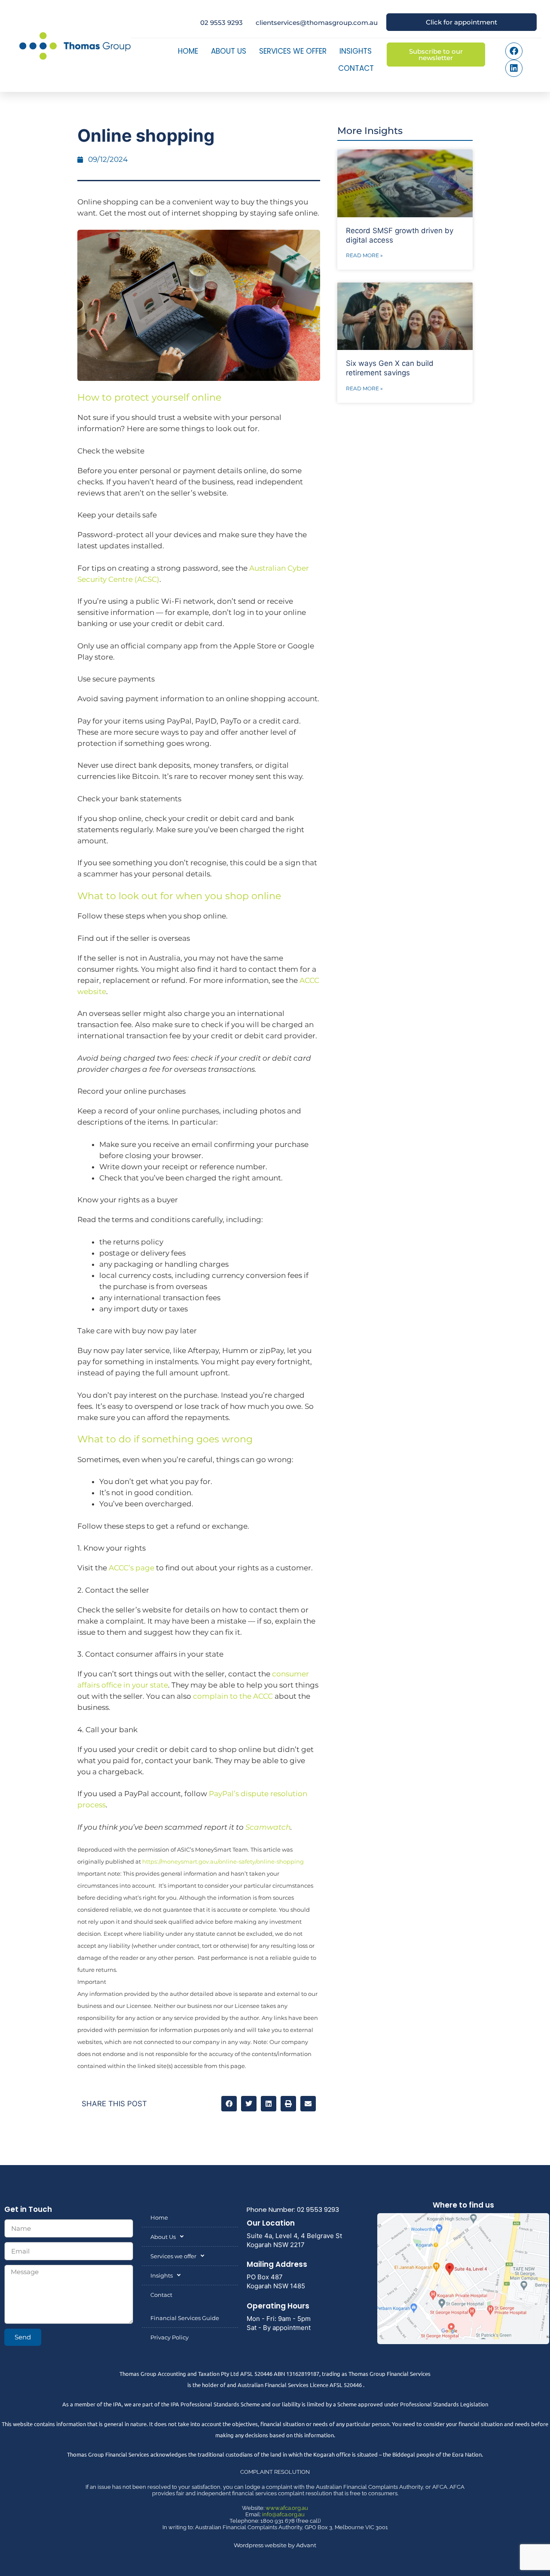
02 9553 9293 (222, 23)
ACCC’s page (131, 1568)
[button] (229, 2104)
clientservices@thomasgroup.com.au (317, 23)
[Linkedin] (514, 68)
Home (188, 51)
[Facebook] (514, 51)
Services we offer (293, 51)
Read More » (364, 255)
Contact (356, 68)
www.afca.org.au (287, 2508)
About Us (229, 51)
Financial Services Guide (185, 2318)
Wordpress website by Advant (275, 2545)
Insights (356, 51)
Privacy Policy (170, 2337)
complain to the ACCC (233, 1696)
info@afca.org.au (283, 2514)
